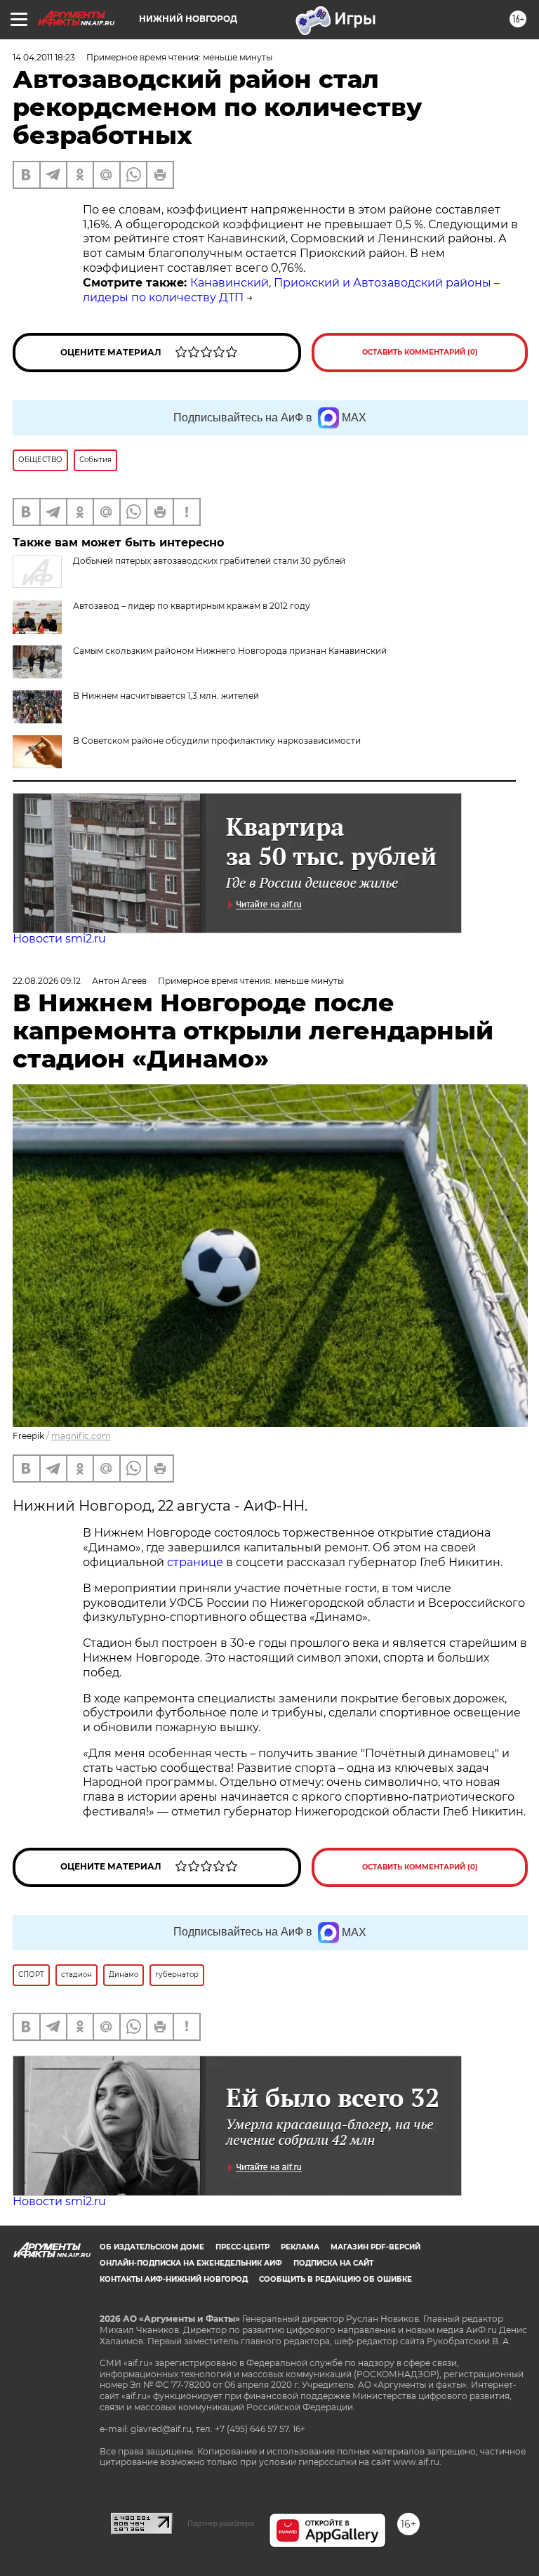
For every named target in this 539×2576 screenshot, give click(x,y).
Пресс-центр (242, 2247)
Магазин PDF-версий (375, 2247)
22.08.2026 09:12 (47, 981)
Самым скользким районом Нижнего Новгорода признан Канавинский (230, 651)
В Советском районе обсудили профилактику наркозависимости (217, 741)
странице (195, 1562)
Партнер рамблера (221, 2523)
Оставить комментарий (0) (420, 352)
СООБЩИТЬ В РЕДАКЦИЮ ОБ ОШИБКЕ (335, 2279)
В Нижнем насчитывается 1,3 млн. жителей (166, 696)
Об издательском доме (152, 2247)
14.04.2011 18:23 (44, 57)
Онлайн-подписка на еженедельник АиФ (191, 2263)
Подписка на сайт (333, 2263)
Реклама (300, 2247)
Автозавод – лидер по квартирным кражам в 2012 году (192, 606)
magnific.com (81, 1436)
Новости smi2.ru (59, 939)
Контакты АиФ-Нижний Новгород (174, 2279)
